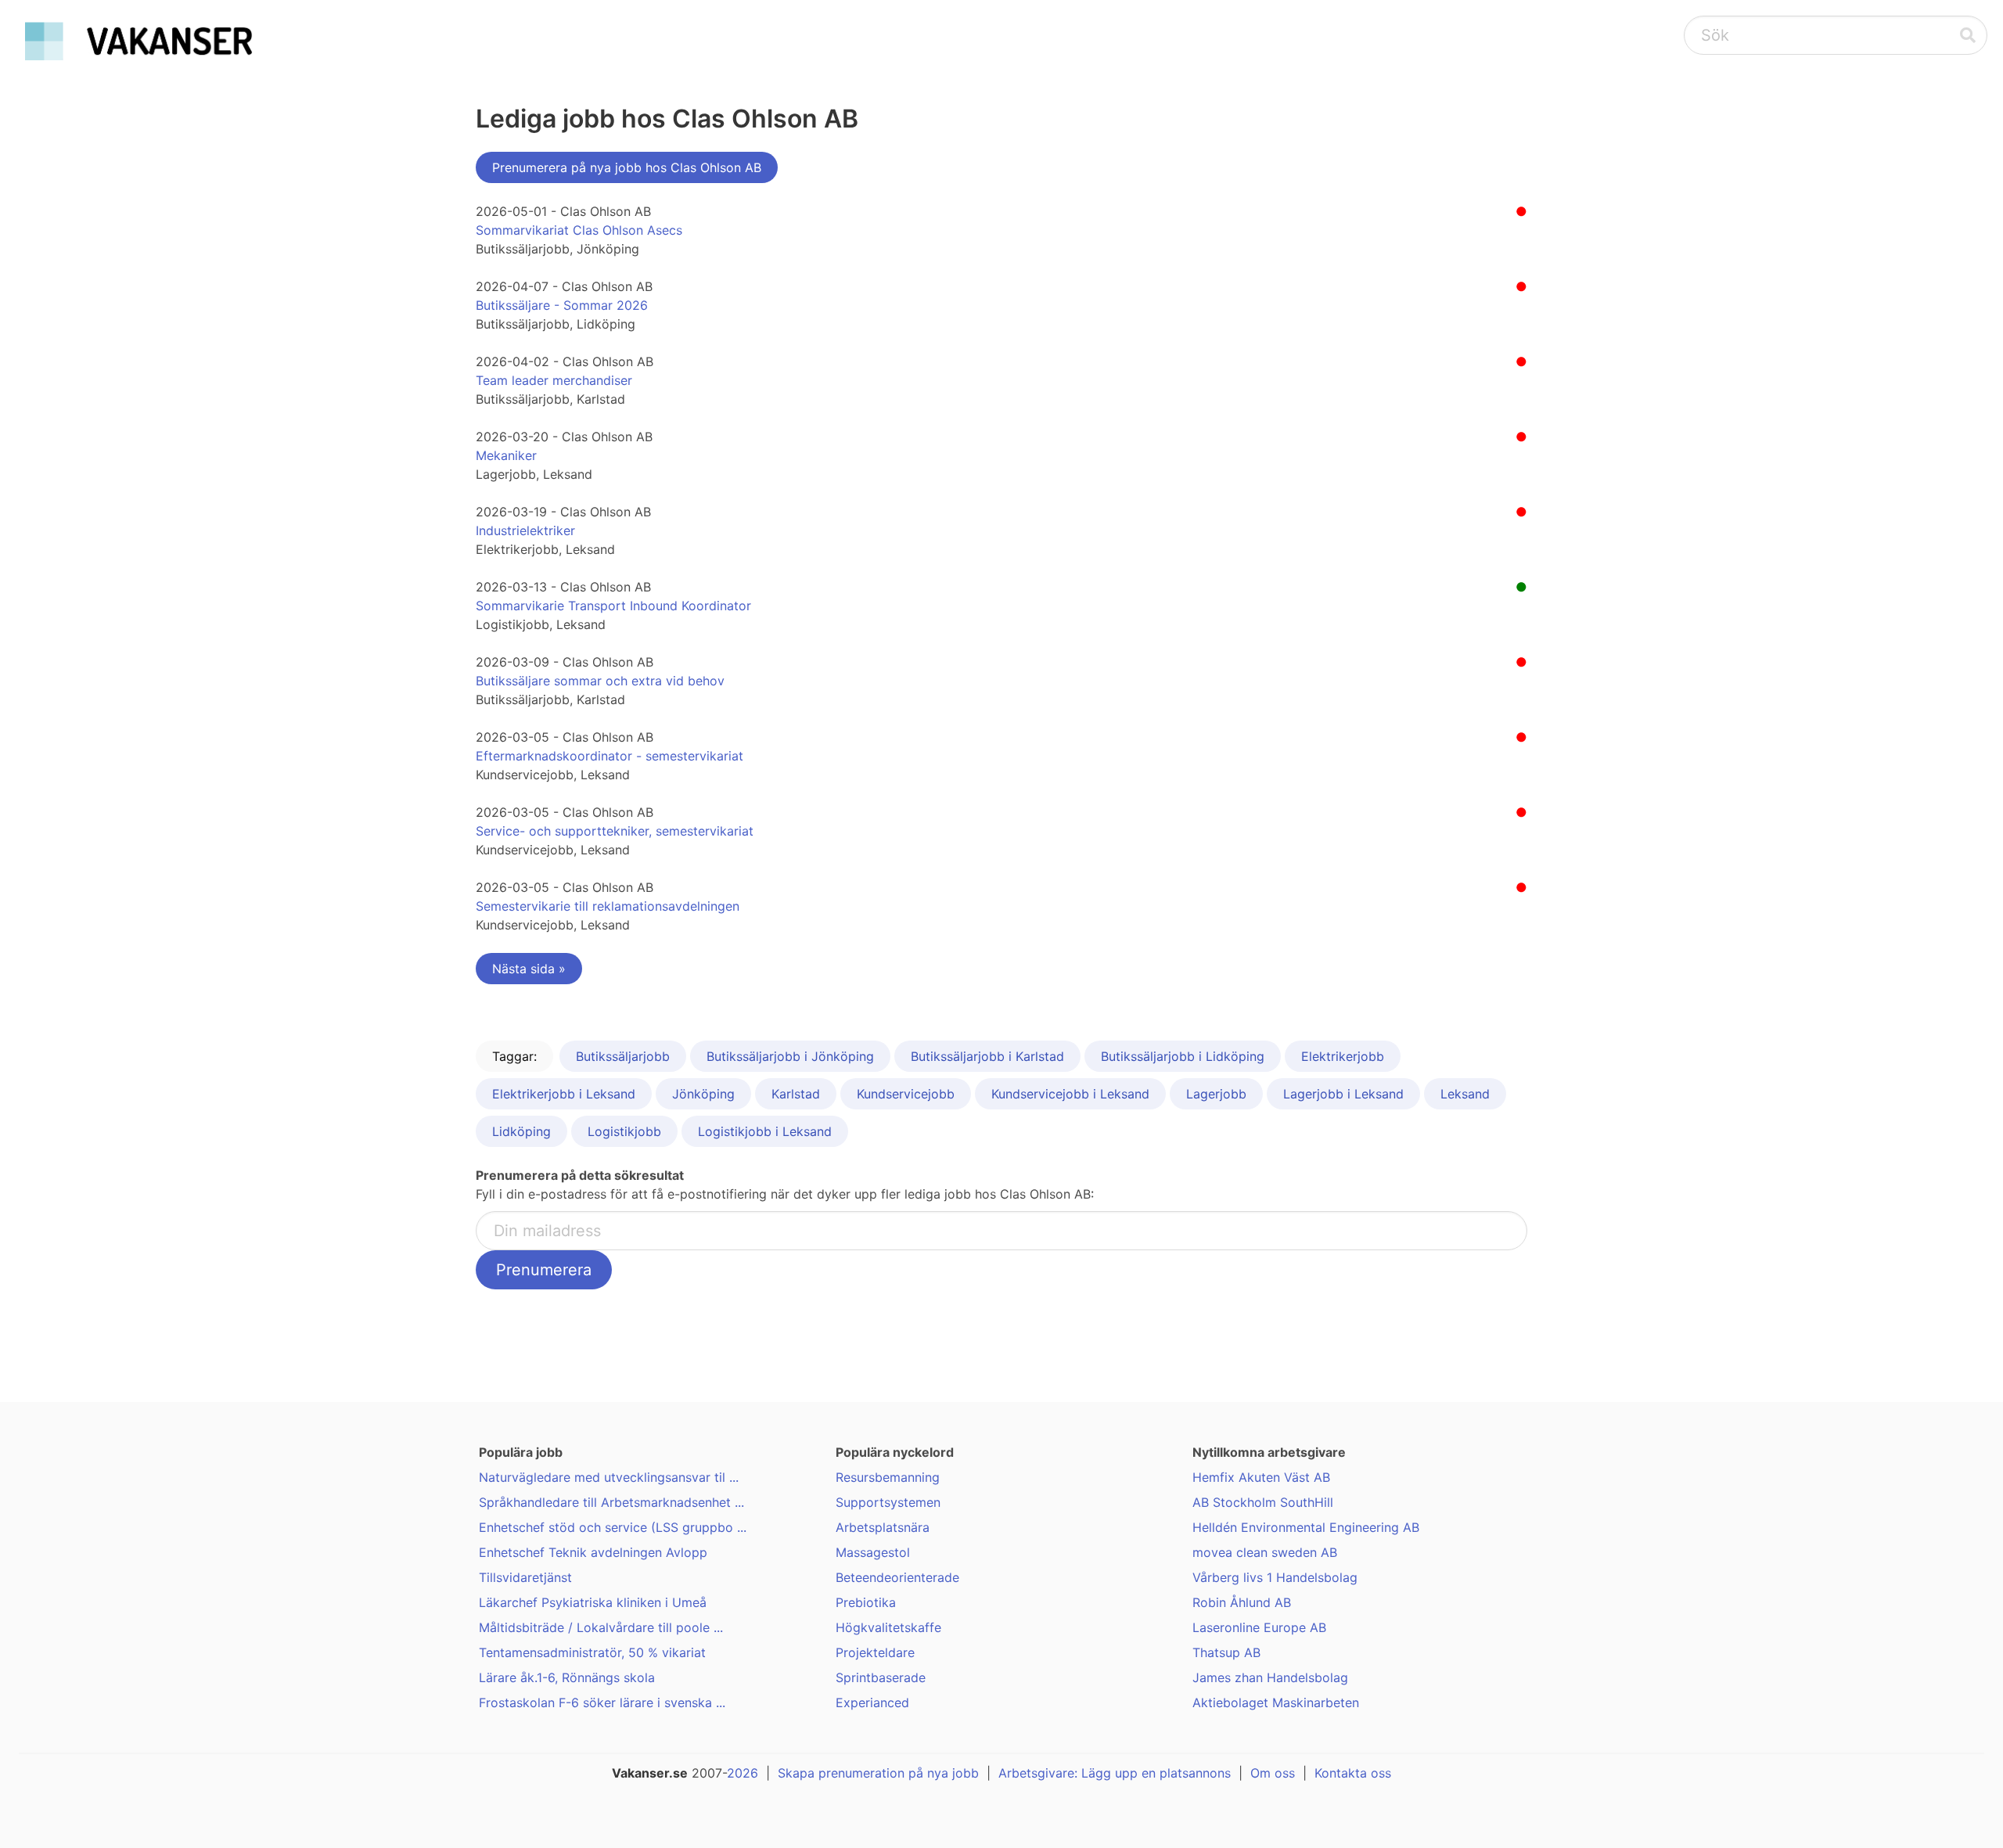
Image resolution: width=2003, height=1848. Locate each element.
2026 (743, 1773)
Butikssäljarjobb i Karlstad (987, 1056)
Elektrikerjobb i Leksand (564, 1094)
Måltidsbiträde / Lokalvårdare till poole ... (601, 1627)
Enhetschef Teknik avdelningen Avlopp (593, 1552)
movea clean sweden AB (1265, 1552)
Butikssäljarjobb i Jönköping (790, 1056)
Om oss (1273, 1773)
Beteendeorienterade (897, 1577)
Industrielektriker (525, 530)
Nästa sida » (529, 969)
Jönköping (703, 1094)
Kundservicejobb (906, 1094)
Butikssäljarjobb (623, 1056)
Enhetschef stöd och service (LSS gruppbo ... (613, 1527)
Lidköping (521, 1131)
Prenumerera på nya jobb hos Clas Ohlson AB (627, 167)
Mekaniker (506, 455)
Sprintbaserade (881, 1677)
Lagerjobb (1216, 1094)
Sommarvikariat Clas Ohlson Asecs (579, 230)
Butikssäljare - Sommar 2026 (562, 305)
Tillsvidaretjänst (525, 1577)
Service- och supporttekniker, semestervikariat (615, 831)
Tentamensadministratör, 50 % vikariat (592, 1652)
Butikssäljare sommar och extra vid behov (600, 681)
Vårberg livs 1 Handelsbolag (1275, 1577)
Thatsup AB (1226, 1652)
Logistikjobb (624, 1131)
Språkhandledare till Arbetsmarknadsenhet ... (611, 1502)
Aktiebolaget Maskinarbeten (1276, 1702)
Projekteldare (875, 1652)
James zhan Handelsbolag (1270, 1677)
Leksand (1465, 1094)
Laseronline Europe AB (1259, 1627)
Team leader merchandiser (554, 380)
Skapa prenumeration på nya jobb (878, 1773)
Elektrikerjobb (1343, 1056)
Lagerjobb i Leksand (1343, 1094)
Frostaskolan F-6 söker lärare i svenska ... (602, 1702)
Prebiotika (866, 1602)
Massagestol (873, 1552)
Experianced (872, 1702)
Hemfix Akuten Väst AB (1261, 1477)
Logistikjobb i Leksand (765, 1131)
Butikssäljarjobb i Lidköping (1183, 1056)
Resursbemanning (888, 1477)
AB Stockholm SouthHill (1263, 1502)
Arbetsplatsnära (883, 1527)
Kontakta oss (1353, 1773)
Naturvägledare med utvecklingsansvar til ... (609, 1477)
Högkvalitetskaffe (888, 1627)
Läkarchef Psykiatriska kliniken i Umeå (593, 1602)
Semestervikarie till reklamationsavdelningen (608, 906)
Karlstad (796, 1094)
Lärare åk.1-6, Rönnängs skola (567, 1677)
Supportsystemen (888, 1502)
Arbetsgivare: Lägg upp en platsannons (1115, 1773)
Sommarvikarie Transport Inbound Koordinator (613, 606)
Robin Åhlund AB (1242, 1602)
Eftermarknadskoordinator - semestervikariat (610, 756)
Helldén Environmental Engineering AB (1306, 1527)
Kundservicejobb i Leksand (1070, 1094)
